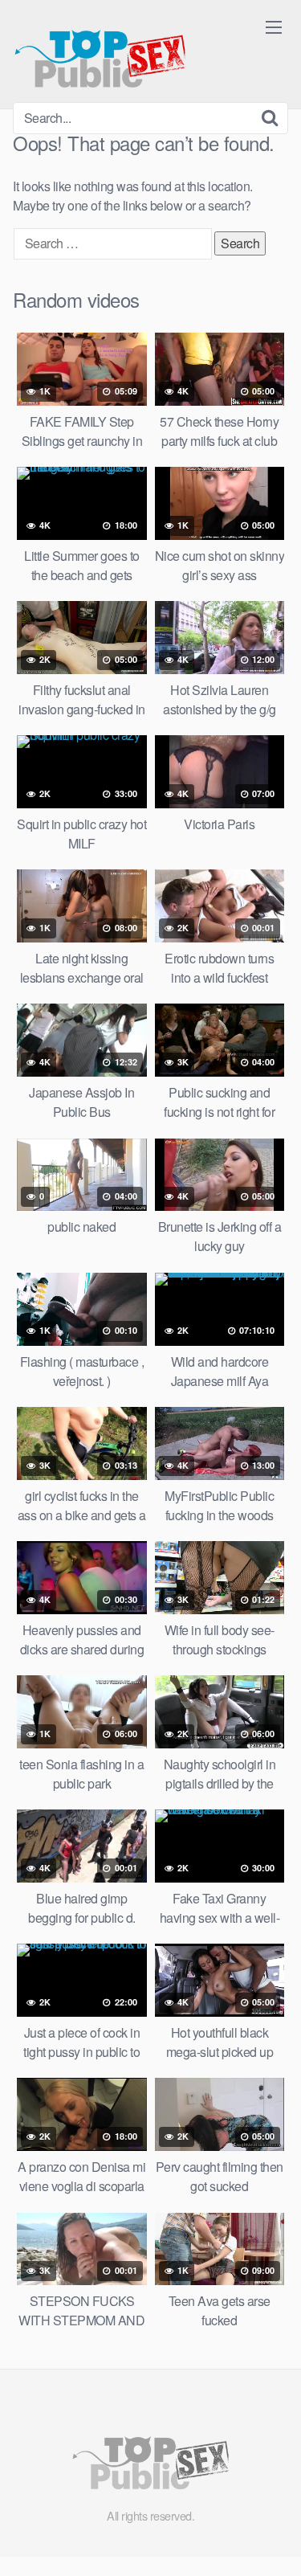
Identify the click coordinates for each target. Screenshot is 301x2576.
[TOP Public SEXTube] (100, 51)
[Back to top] (273, 2541)
